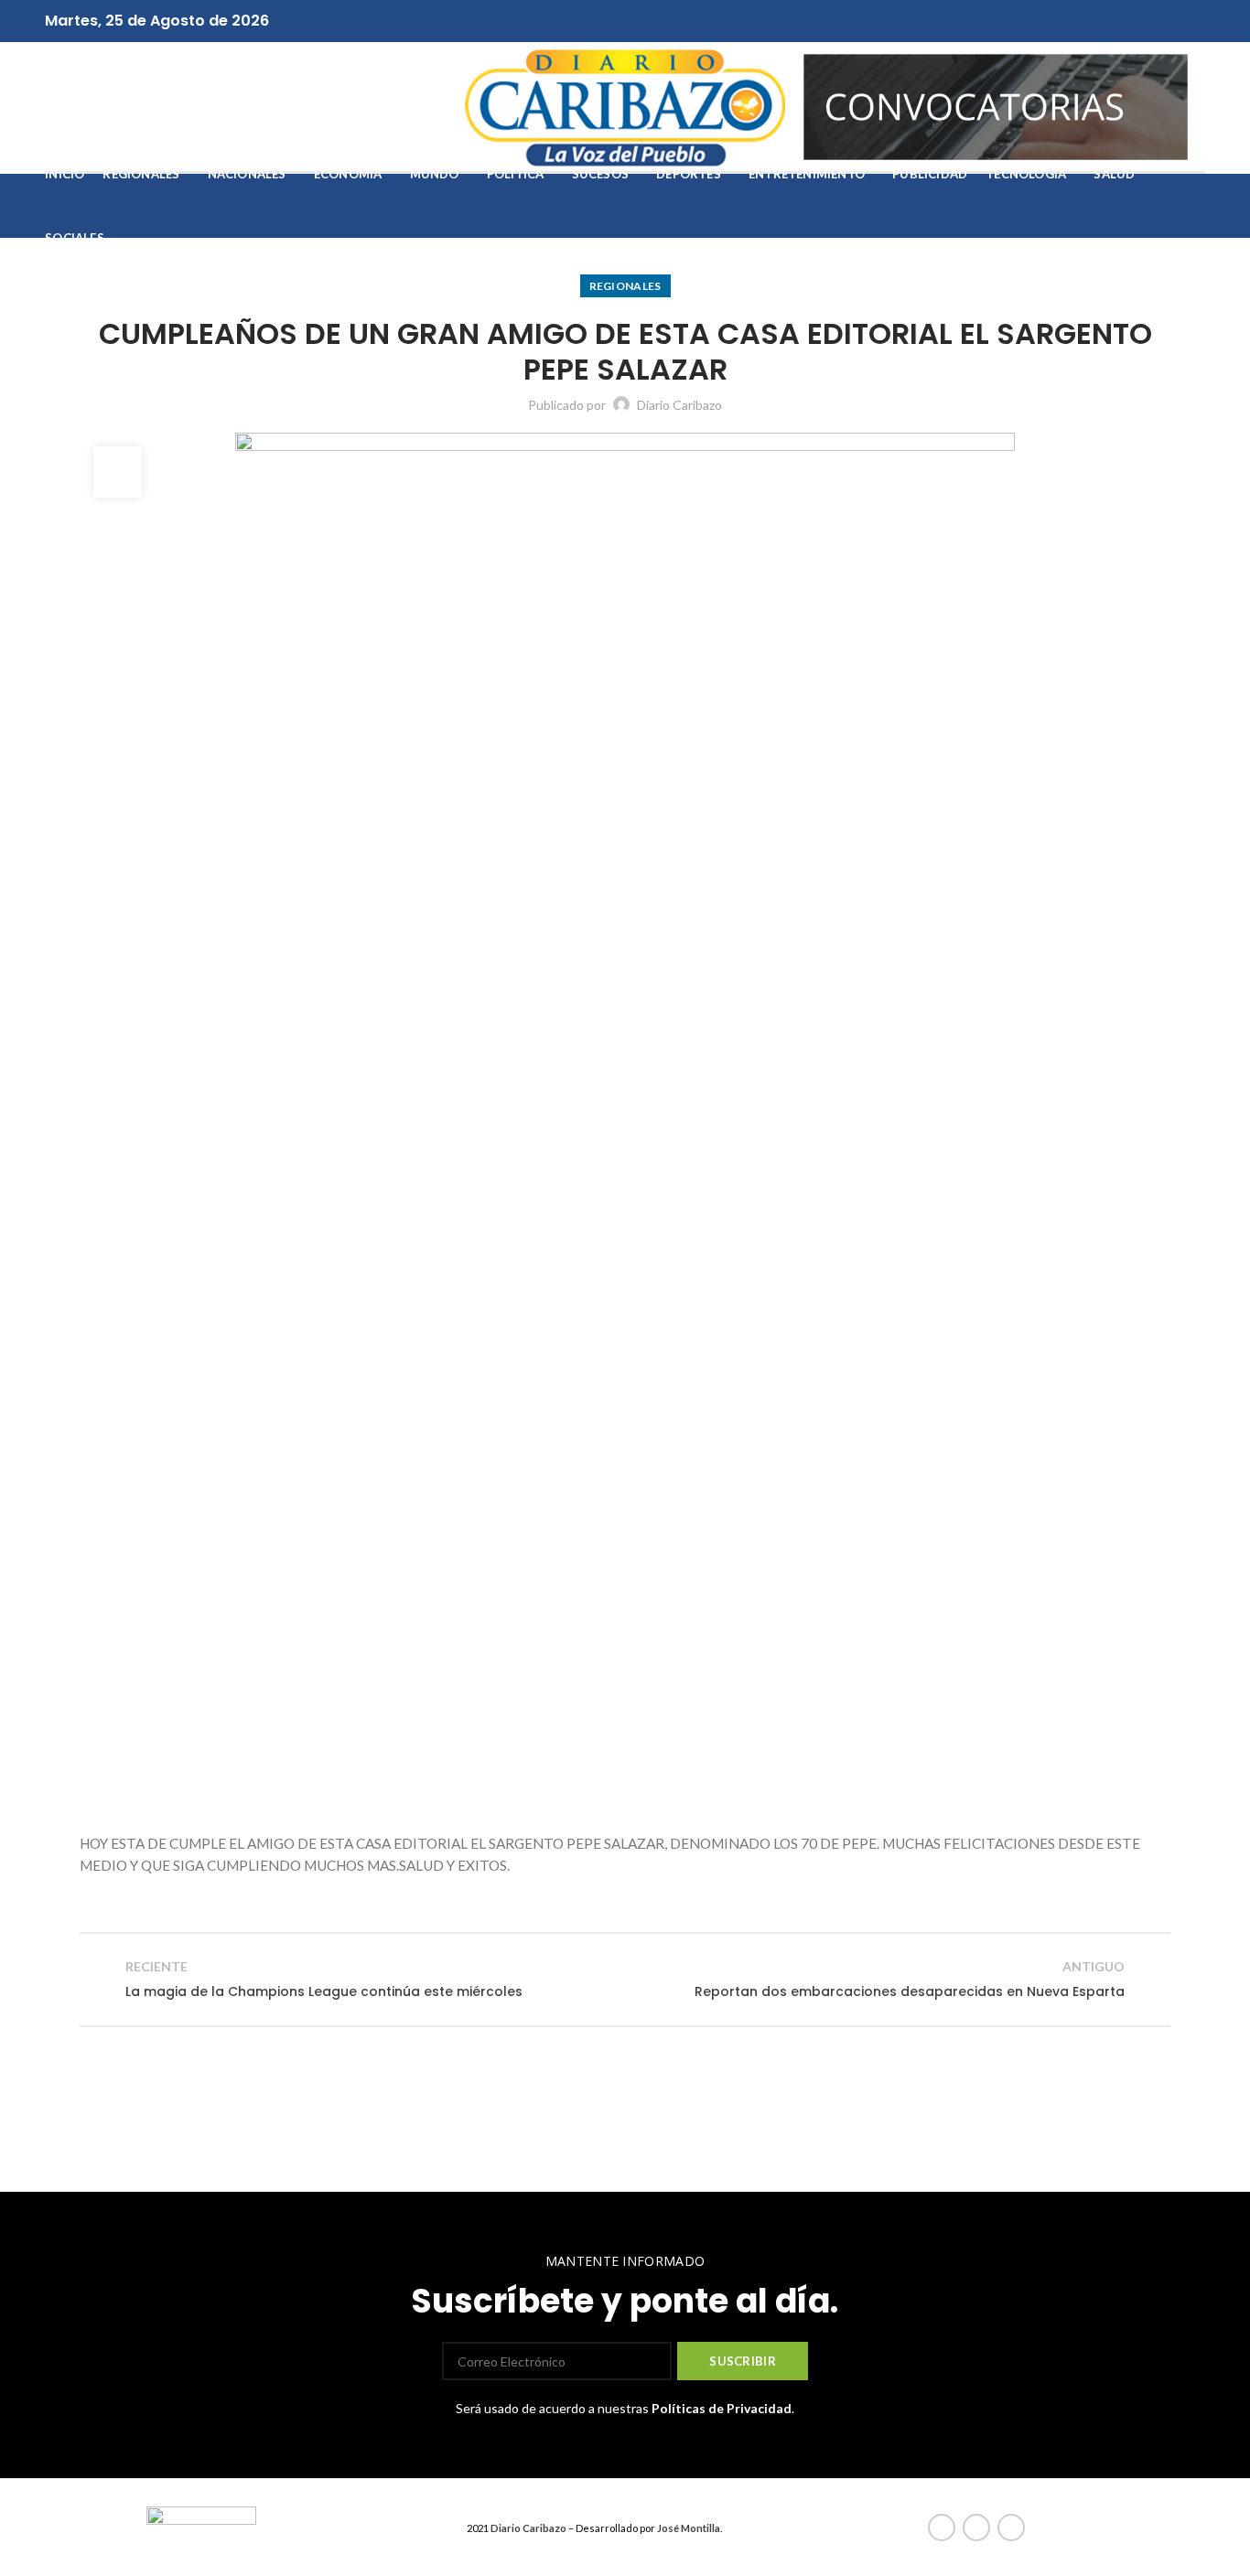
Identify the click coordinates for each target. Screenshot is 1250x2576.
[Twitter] (625, 21)
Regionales (625, 286)
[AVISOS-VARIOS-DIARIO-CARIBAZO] (996, 105)
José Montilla (689, 2528)
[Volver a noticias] (625, 1980)
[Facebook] (604, 21)
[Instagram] (647, 21)
